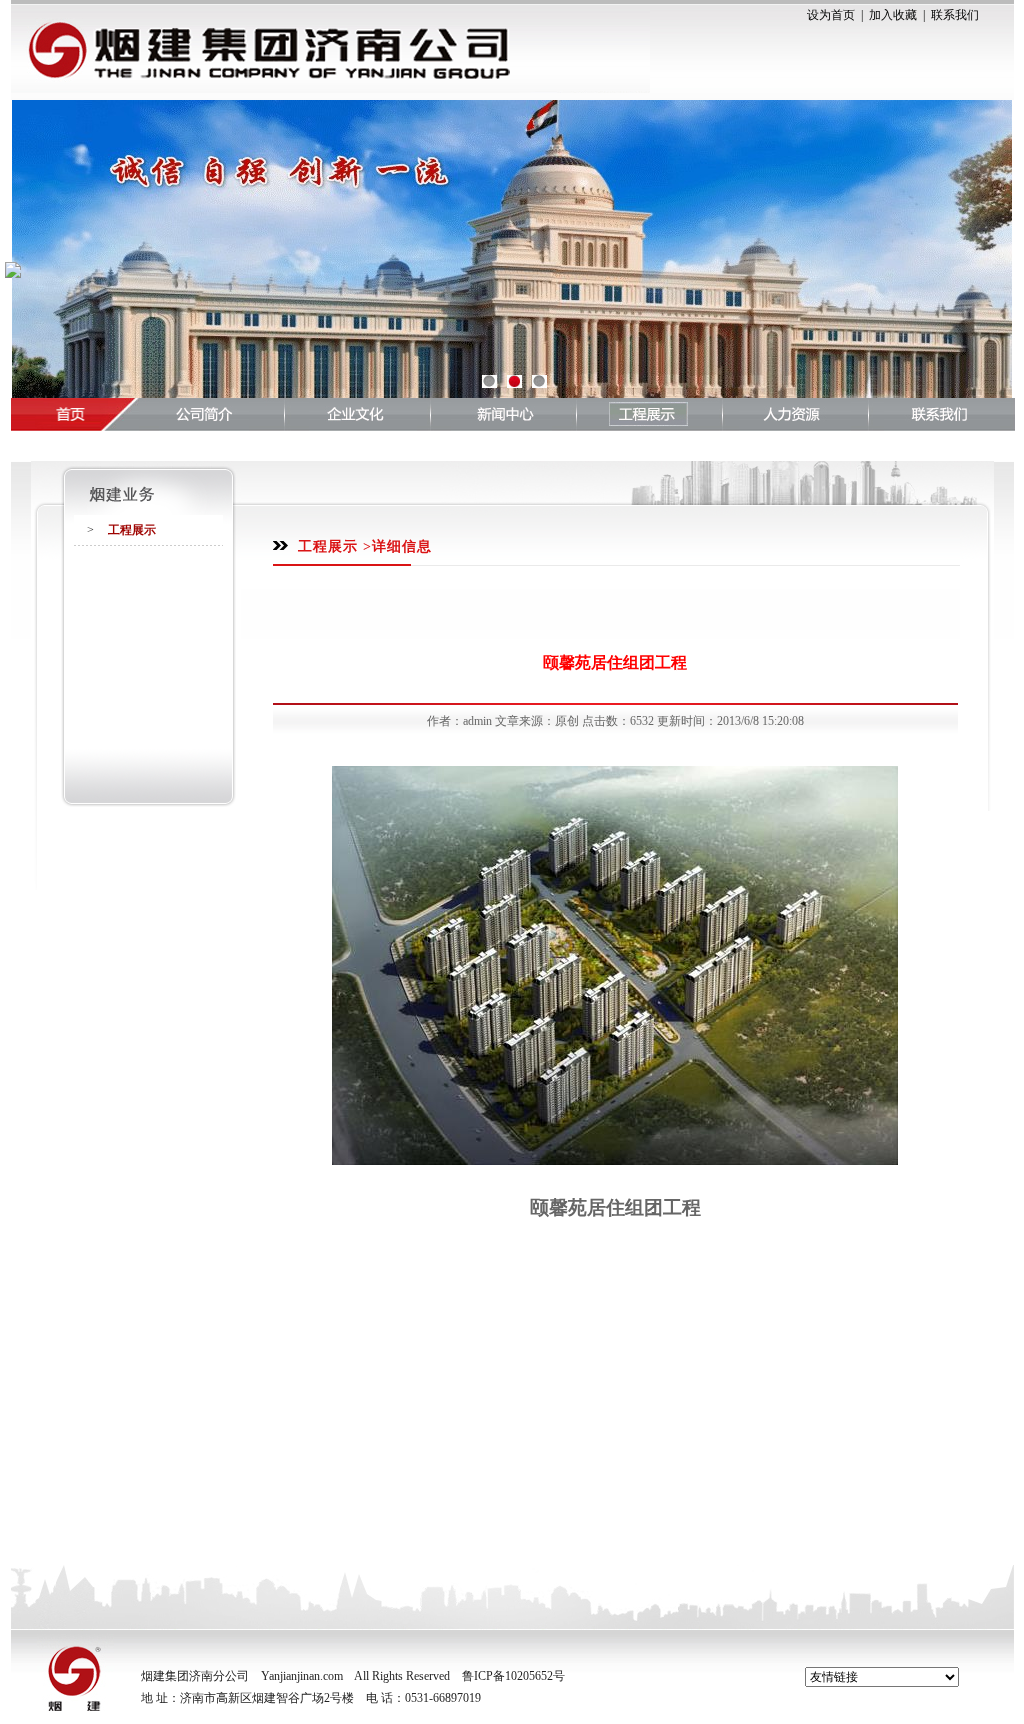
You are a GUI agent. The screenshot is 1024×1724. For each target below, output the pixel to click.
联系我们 (955, 15)
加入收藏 (893, 15)
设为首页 (831, 15)
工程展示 (132, 530)
